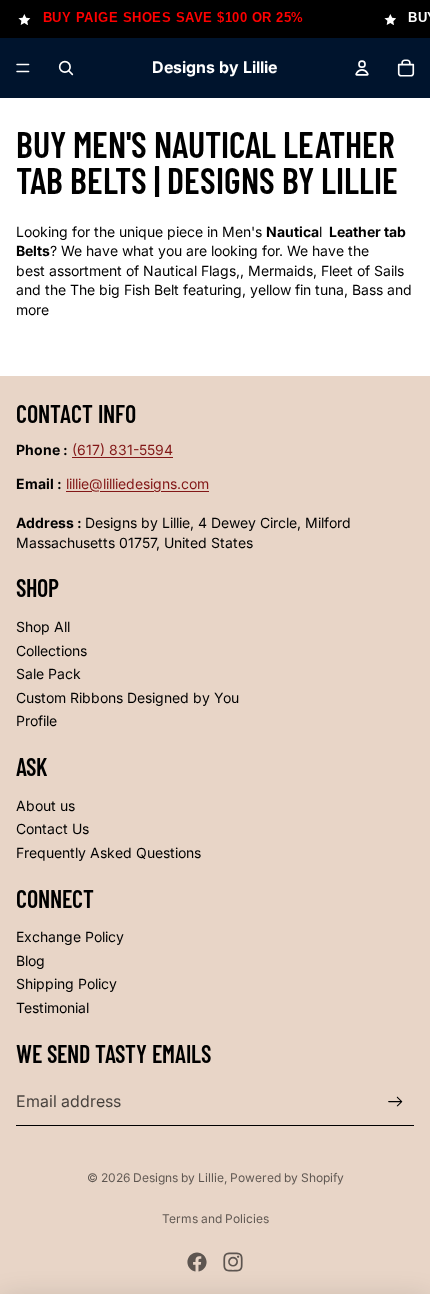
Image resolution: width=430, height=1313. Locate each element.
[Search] (66, 68)
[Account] (362, 68)
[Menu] (23, 68)
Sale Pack (48, 673)
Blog (30, 960)
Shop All (43, 626)
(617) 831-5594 (122, 449)
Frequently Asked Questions (108, 852)
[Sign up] (395, 1101)
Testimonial (52, 1007)
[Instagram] (233, 1262)
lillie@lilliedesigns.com (137, 483)
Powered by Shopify (287, 1177)
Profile (36, 720)
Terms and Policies (215, 1218)
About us (45, 805)
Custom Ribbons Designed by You (127, 697)
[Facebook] (197, 1262)
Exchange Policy (70, 936)
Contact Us (52, 828)
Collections (51, 650)
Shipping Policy (66, 983)
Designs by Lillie (178, 1177)
